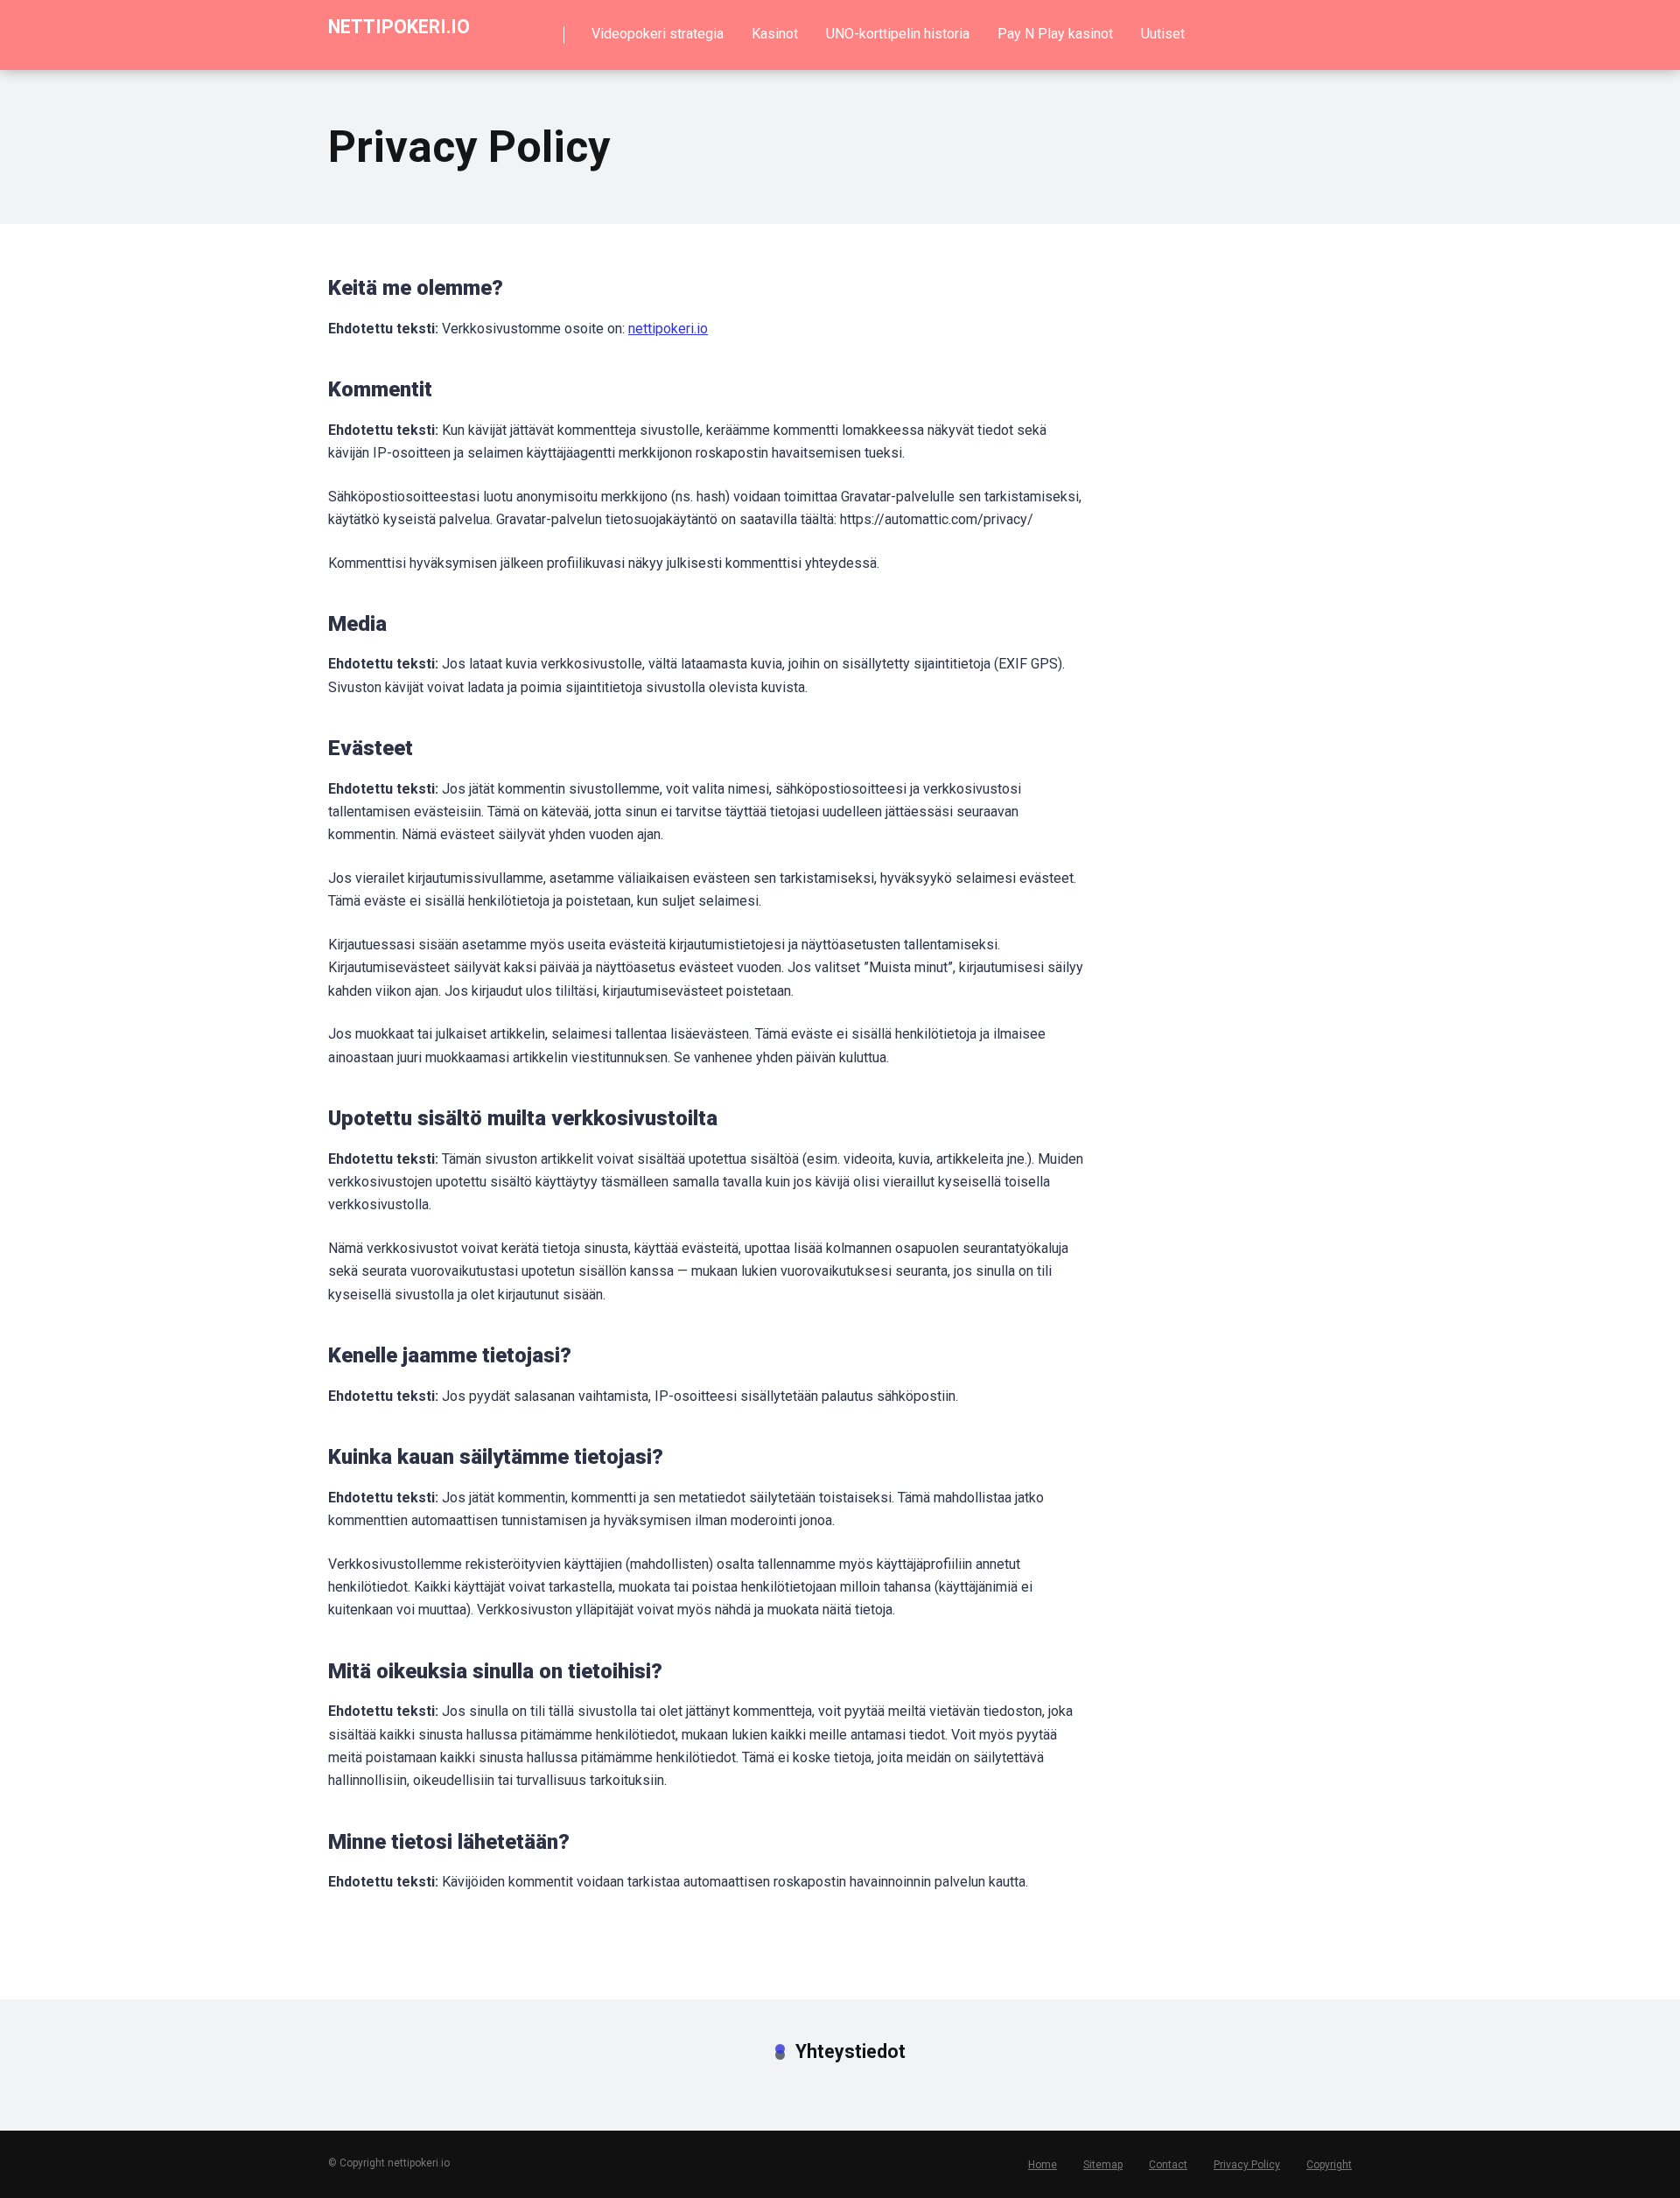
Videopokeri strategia (658, 34)
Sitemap (1103, 2165)
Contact (1168, 2165)
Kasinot (775, 34)
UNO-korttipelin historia (898, 34)
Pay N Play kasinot (1055, 34)
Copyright (1329, 2165)
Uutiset (1163, 34)
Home (1043, 2165)
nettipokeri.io (399, 26)
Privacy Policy (1247, 2165)
